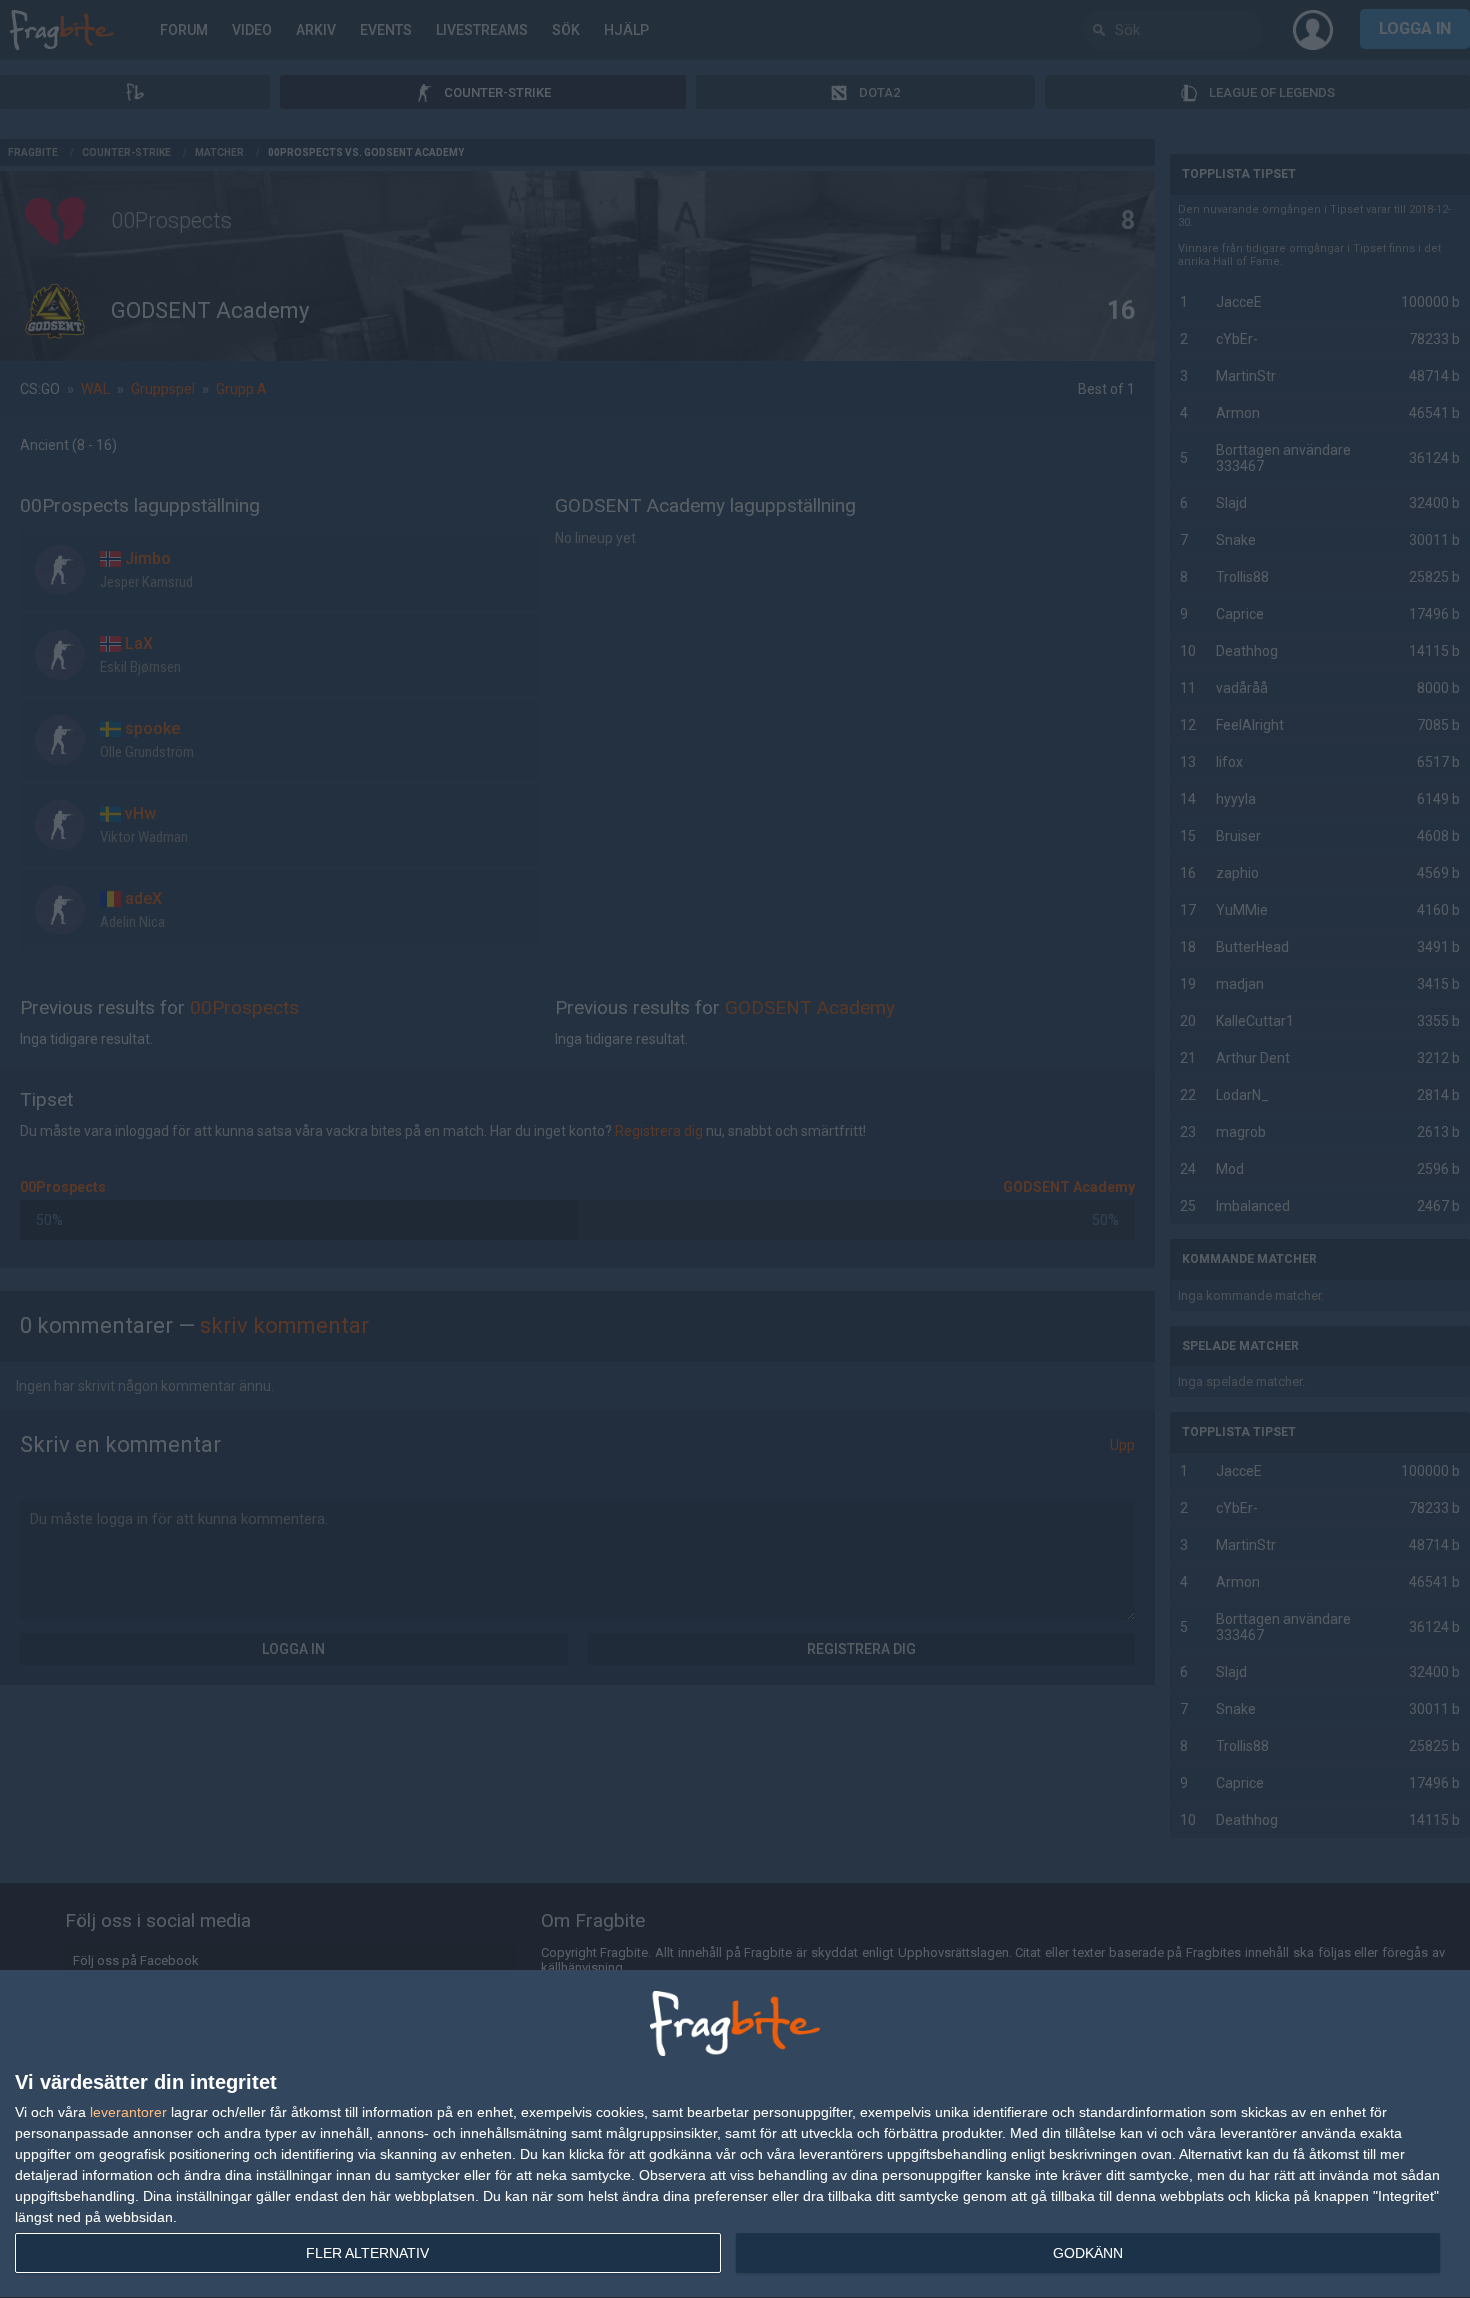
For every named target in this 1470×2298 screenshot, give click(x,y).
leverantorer (128, 2112)
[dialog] (735, 2134)
